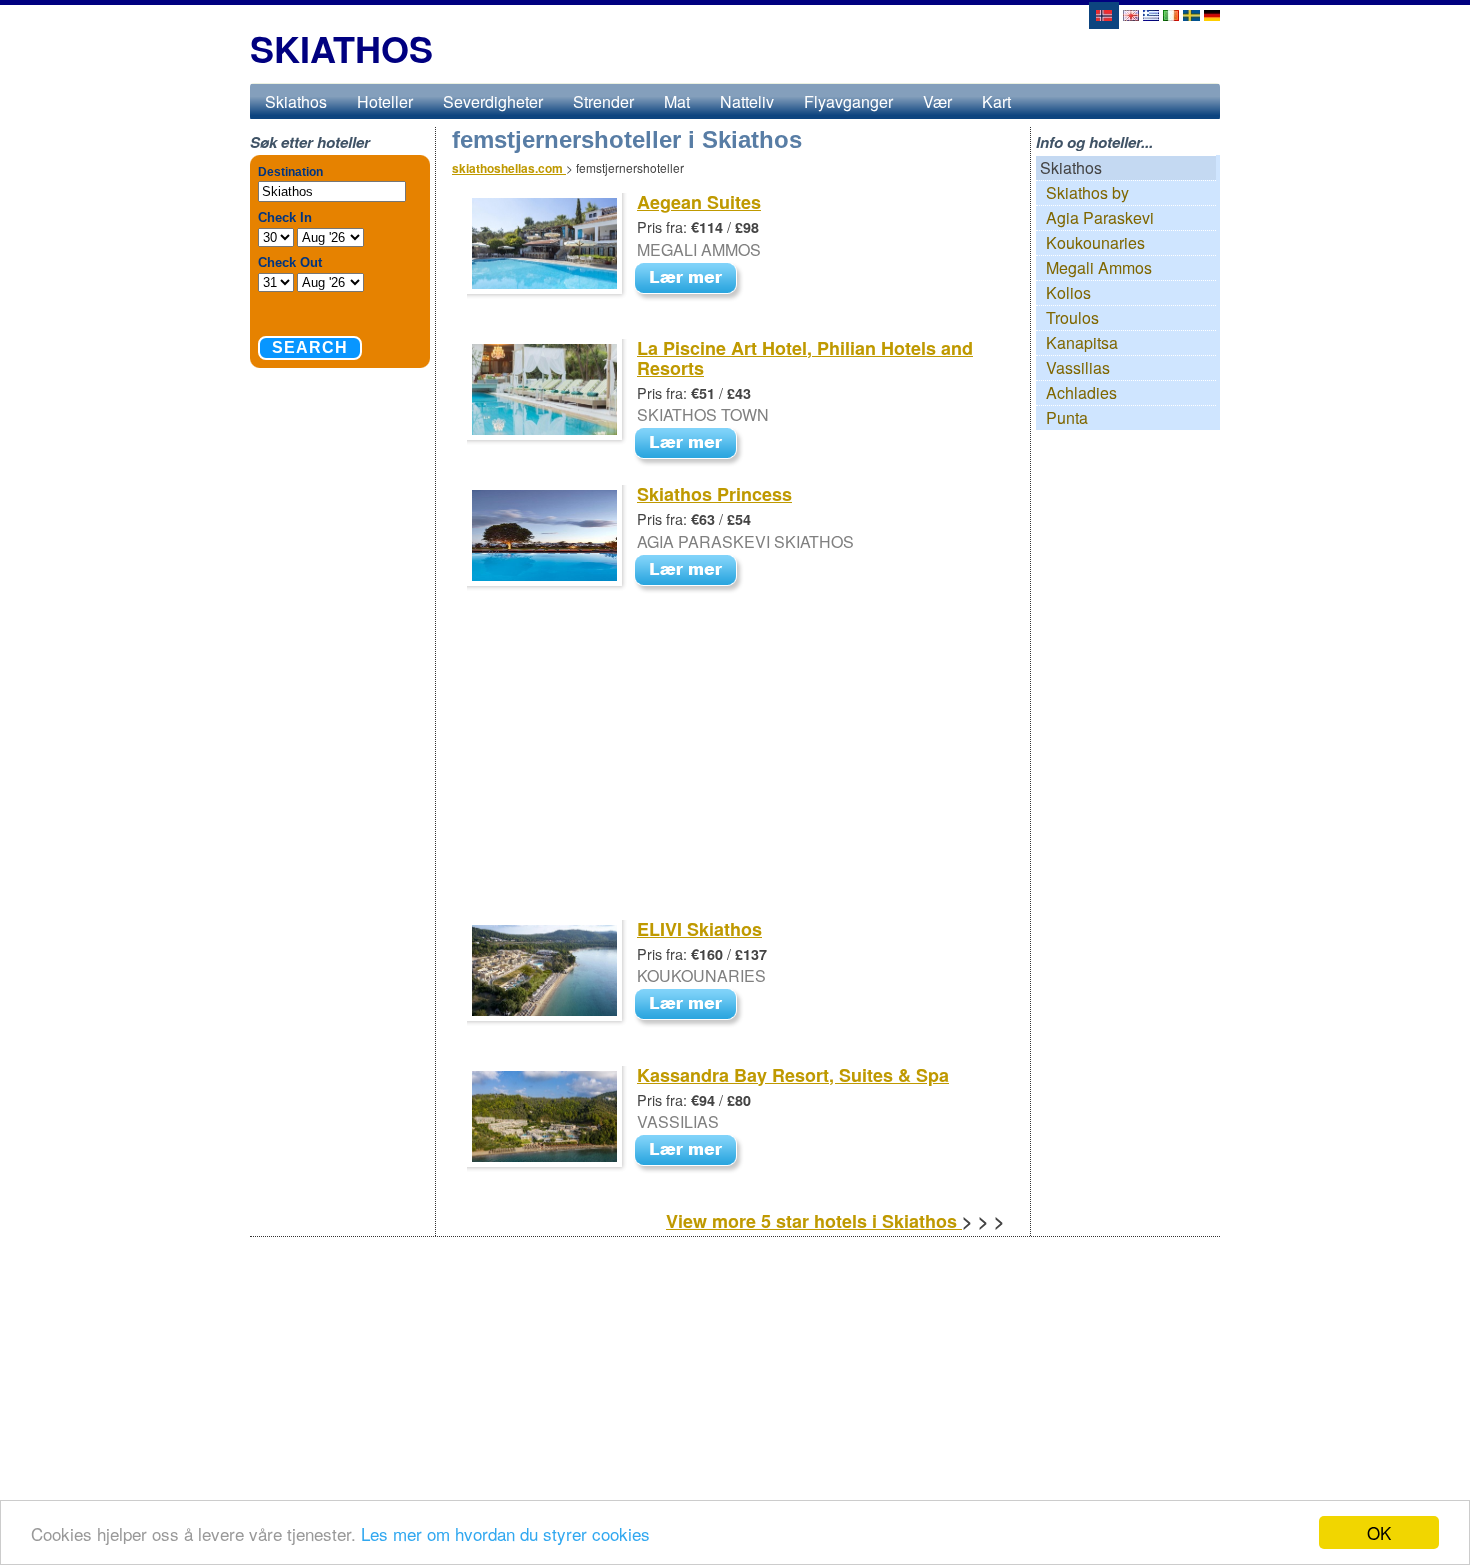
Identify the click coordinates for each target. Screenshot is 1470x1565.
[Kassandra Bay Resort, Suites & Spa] (690, 1152)
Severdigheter (493, 101)
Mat (677, 101)
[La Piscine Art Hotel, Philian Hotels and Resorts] (690, 445)
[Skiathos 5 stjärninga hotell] (1191, 13)
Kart (996, 101)
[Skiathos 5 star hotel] (1171, 13)
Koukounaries (1095, 242)
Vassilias (1078, 367)
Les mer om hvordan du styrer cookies (505, 1533)
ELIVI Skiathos (699, 929)
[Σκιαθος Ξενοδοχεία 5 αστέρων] (1151, 13)
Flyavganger (848, 101)
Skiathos (296, 101)
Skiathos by (1087, 192)
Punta (1067, 417)
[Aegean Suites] (690, 279)
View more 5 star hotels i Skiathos (814, 1221)
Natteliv (747, 101)
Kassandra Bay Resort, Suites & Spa (793, 1075)
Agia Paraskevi (1100, 217)
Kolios (1068, 292)
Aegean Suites (699, 202)
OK (1379, 1532)
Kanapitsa (1082, 342)
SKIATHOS (341, 48)
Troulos (1072, 317)
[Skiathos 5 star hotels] (1131, 13)
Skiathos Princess (714, 494)
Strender (603, 101)
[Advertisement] (727, 771)
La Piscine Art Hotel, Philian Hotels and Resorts (805, 358)
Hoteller (385, 101)
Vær (937, 101)
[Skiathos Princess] (690, 571)
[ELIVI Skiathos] (690, 1006)
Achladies (1081, 392)
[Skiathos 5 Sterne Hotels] (1212, 13)
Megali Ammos (1099, 267)
